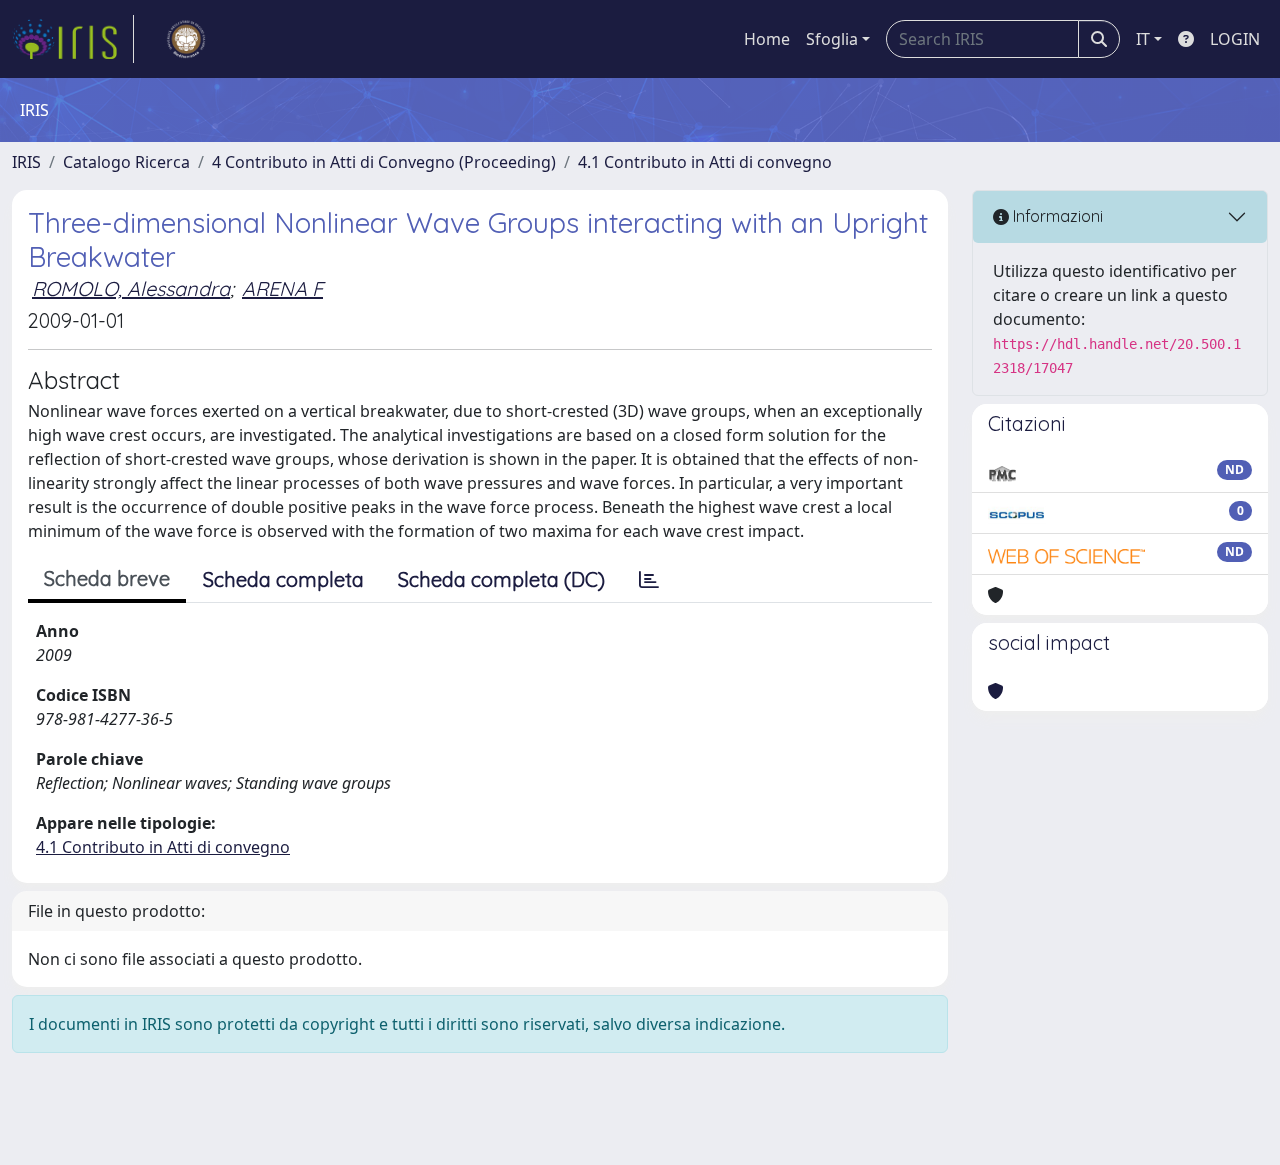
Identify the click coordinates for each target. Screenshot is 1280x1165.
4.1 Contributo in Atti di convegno (705, 162)
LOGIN (1235, 39)
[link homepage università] (186, 39)
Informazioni (1056, 216)
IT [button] (1143, 39)
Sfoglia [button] (832, 39)
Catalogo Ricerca (126, 162)
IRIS (26, 162)
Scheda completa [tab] (283, 579)
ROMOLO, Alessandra (131, 288)
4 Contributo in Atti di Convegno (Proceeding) (384, 162)
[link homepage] (73, 39)
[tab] (649, 580)
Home (767, 39)
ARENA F (282, 288)
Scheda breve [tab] (107, 578)
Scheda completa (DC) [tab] (501, 579)
